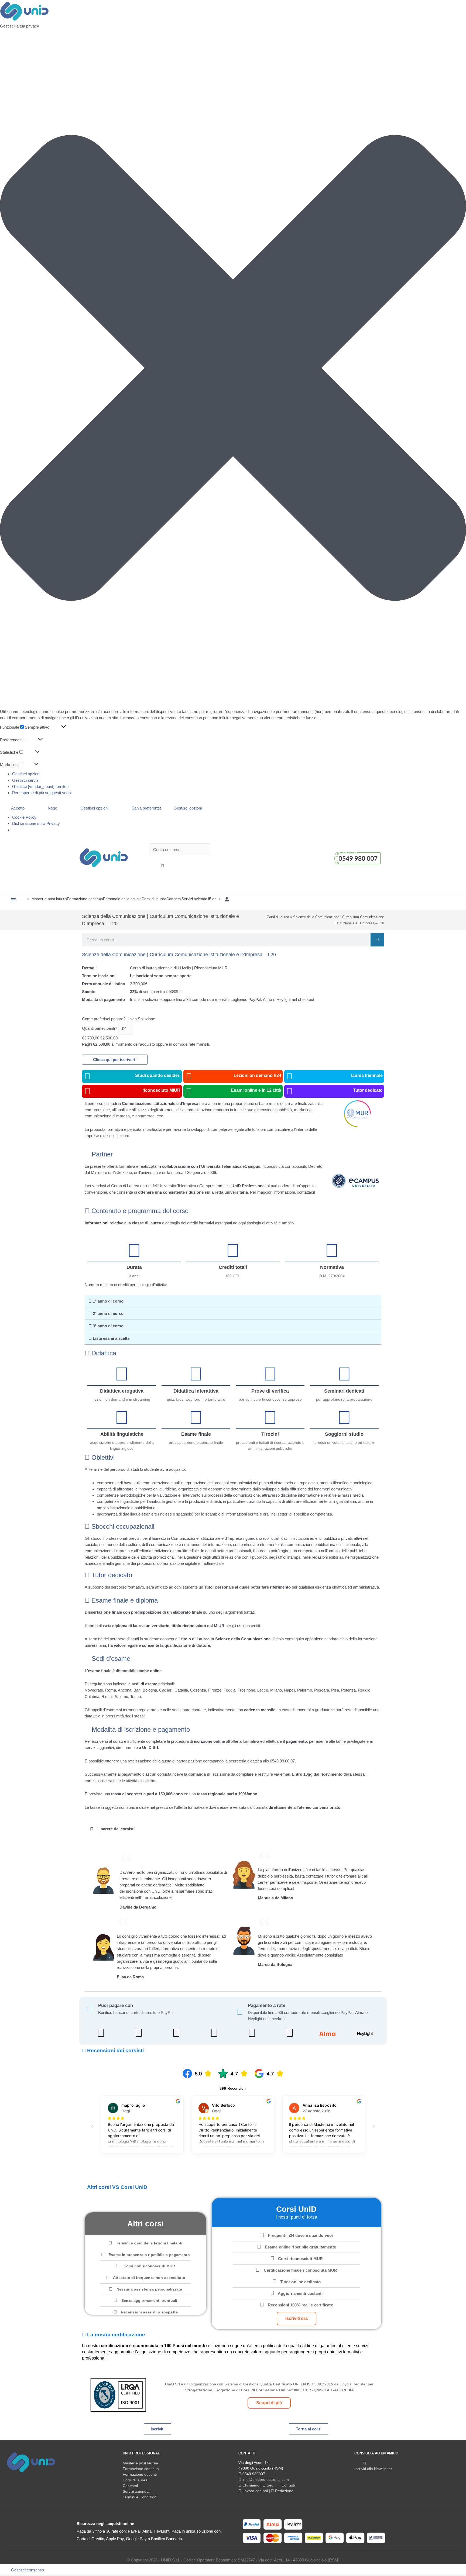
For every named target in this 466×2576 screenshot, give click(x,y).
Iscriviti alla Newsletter (373, 2469)
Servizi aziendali (136, 2491)
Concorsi (130, 2486)
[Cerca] (377, 940)
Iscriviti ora (297, 2318)
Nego (52, 808)
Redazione (284, 2491)
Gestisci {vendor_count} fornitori (40, 786)
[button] (233, 369)
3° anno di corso (108, 1326)
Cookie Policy (24, 817)
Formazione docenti (140, 2474)
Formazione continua (141, 2469)
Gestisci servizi (26, 780)
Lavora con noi (255, 2491)
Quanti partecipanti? (100, 1028)
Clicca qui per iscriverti (115, 1060)
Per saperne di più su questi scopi (42, 793)
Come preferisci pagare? (104, 1019)
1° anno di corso (108, 1301)
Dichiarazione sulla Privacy (36, 823)
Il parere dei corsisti (116, 1829)
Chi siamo (250, 2485)
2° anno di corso (108, 1313)
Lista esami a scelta (111, 1338)
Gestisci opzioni (26, 774)
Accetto (18, 808)
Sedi (270, 2485)
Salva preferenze (147, 808)
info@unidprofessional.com (265, 2479)
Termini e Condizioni (140, 2497)
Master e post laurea (140, 2463)
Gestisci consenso (28, 2570)
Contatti (288, 2485)
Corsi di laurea (278, 917)
